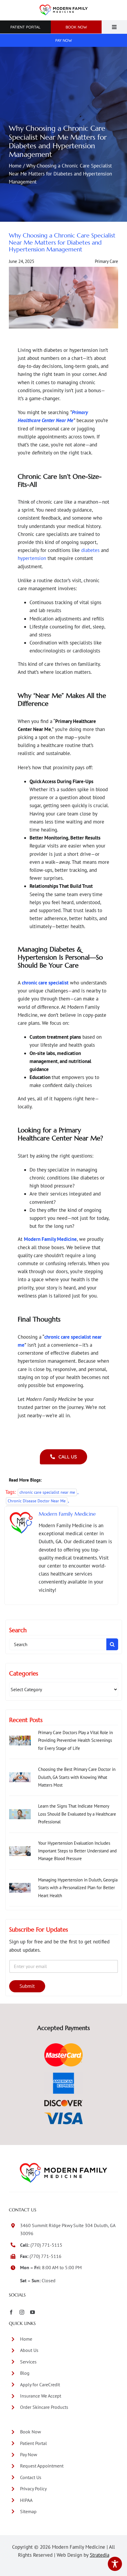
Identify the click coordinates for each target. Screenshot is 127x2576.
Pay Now (29, 2454)
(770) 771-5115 (46, 2245)
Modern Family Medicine (67, 1514)
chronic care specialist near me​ (47, 1492)
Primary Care (106, 261)
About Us (29, 2350)
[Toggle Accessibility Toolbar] (115, 2564)
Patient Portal (34, 2443)
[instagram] (22, 2312)
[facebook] (11, 2312)
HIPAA (26, 2500)
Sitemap (28, 2511)
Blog (25, 2373)
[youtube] (32, 2312)
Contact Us (31, 2477)
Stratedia (100, 2555)
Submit (27, 1986)
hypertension (33, 558)
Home (15, 166)
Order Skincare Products (44, 2407)
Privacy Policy (33, 2489)
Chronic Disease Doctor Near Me (37, 1501)
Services (28, 2362)
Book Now (31, 2432)
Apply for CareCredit (40, 2385)
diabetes (90, 550)
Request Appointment (42, 2466)
